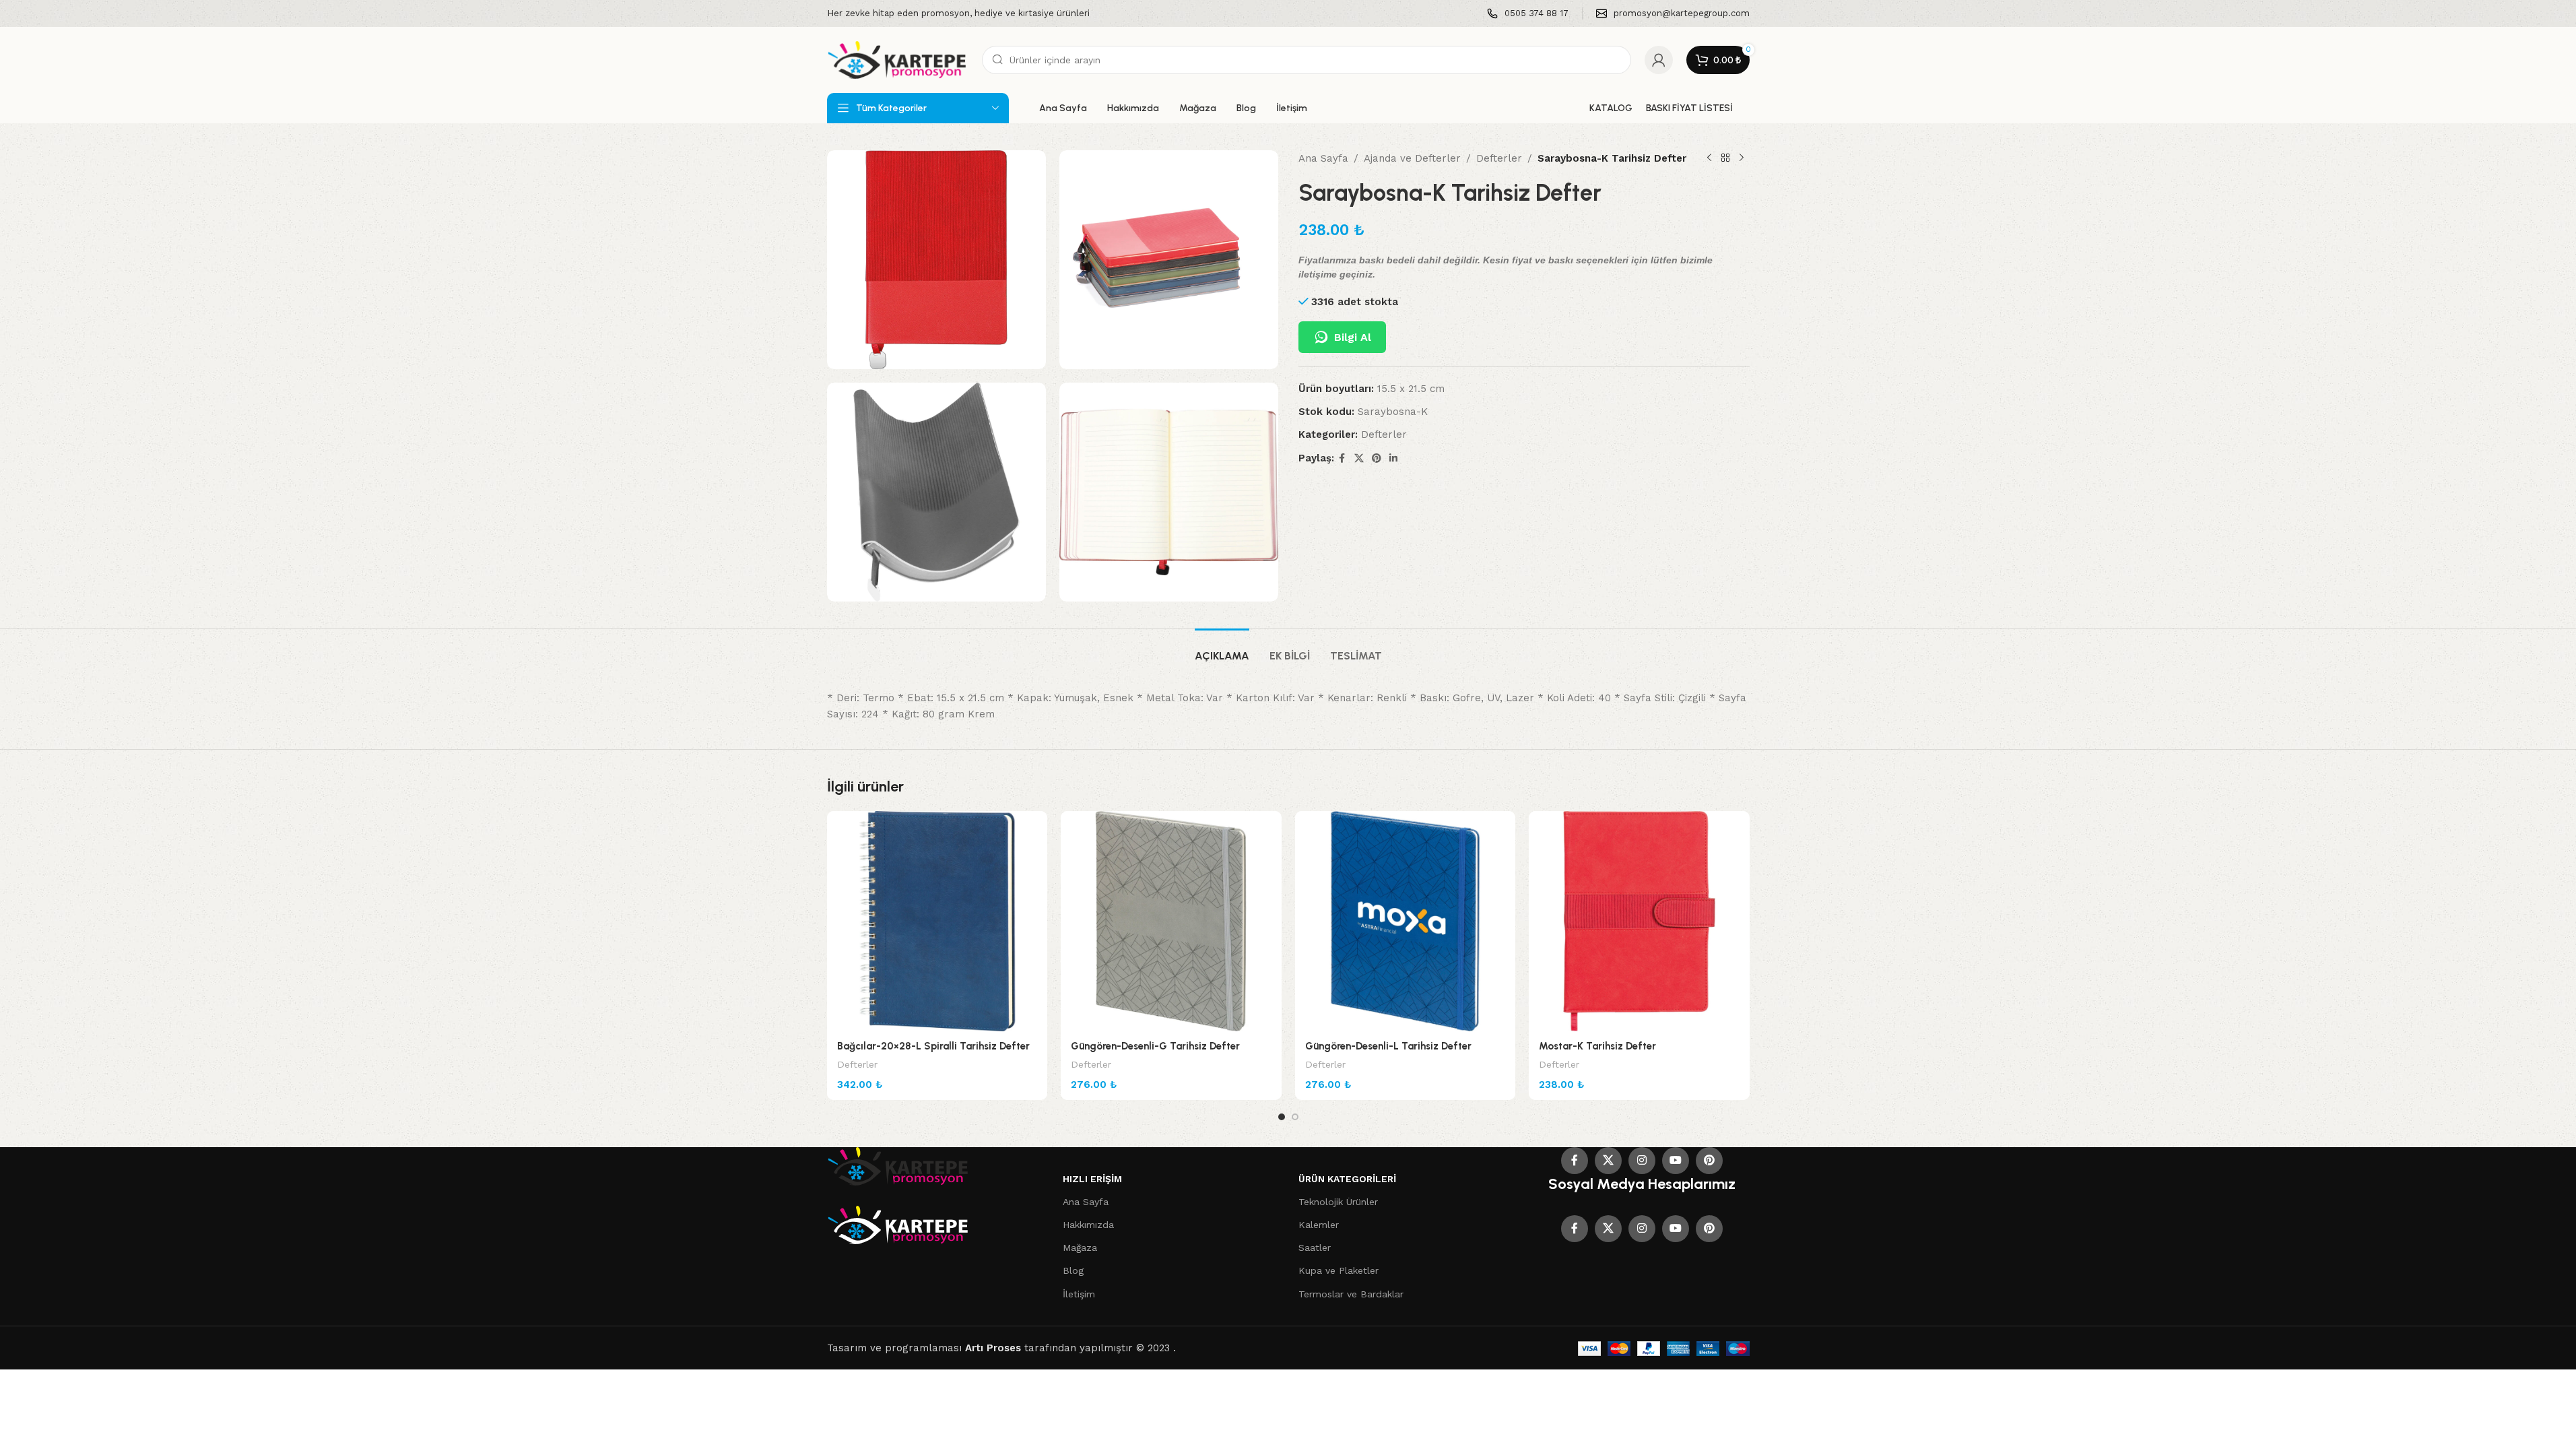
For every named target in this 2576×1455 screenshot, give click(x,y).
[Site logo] (898, 59)
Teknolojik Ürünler (1338, 1202)
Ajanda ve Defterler (1412, 158)
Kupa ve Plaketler (1339, 1270)
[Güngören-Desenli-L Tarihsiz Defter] (1406, 922)
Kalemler (1319, 1225)
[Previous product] (1709, 158)
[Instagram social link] (1642, 1161)
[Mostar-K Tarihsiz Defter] (1639, 922)
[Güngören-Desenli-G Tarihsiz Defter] (1171, 922)
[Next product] (1742, 158)
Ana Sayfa (1323, 158)
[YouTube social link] (1676, 1161)
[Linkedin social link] (1393, 458)
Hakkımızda (1088, 1225)
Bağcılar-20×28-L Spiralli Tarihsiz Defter (933, 1046)
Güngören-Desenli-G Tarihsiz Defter (1155, 1046)
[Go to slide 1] (1282, 1117)
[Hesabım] (1659, 60)
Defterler (1499, 158)
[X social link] (1359, 458)
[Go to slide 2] (1295, 1117)
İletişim (1079, 1294)
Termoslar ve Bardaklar (1351, 1294)
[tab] (1222, 649)
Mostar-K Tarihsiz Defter (1597, 1046)
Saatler (1315, 1248)
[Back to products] (1725, 158)
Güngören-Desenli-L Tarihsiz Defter (1388, 1046)
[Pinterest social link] (1377, 458)
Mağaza (1080, 1248)
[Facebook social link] (1342, 458)
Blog (1073, 1270)
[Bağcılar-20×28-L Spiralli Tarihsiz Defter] (937, 922)
